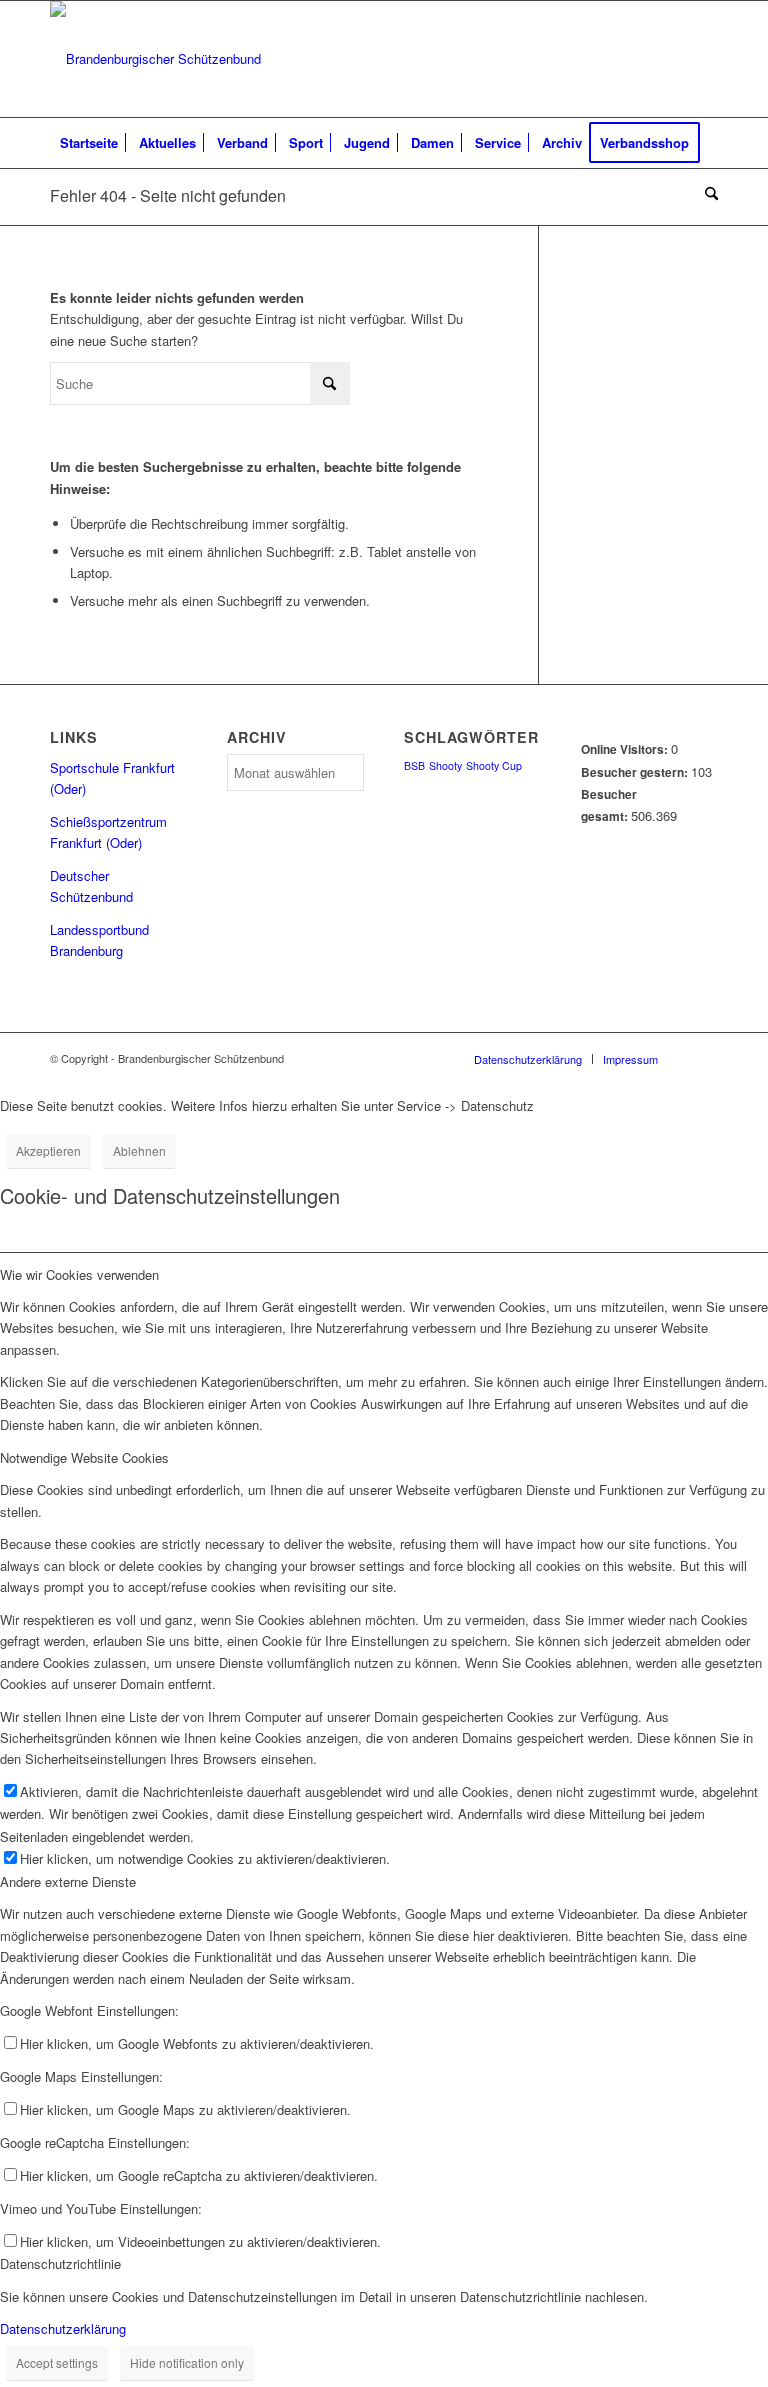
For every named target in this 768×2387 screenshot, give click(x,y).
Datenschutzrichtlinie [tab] (60, 2263)
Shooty (445, 765)
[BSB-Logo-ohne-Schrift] (155, 59)
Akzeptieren (48, 1150)
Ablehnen (139, 1150)
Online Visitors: (626, 749)
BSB (414, 765)
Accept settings (57, 2362)
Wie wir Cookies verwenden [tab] (79, 1274)
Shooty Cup (494, 765)
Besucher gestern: (636, 772)
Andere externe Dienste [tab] (68, 1881)
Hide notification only (187, 2362)
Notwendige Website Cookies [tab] (84, 1457)
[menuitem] (89, 143)
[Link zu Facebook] (703, 59)
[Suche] (706, 193)
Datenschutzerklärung (63, 2328)
